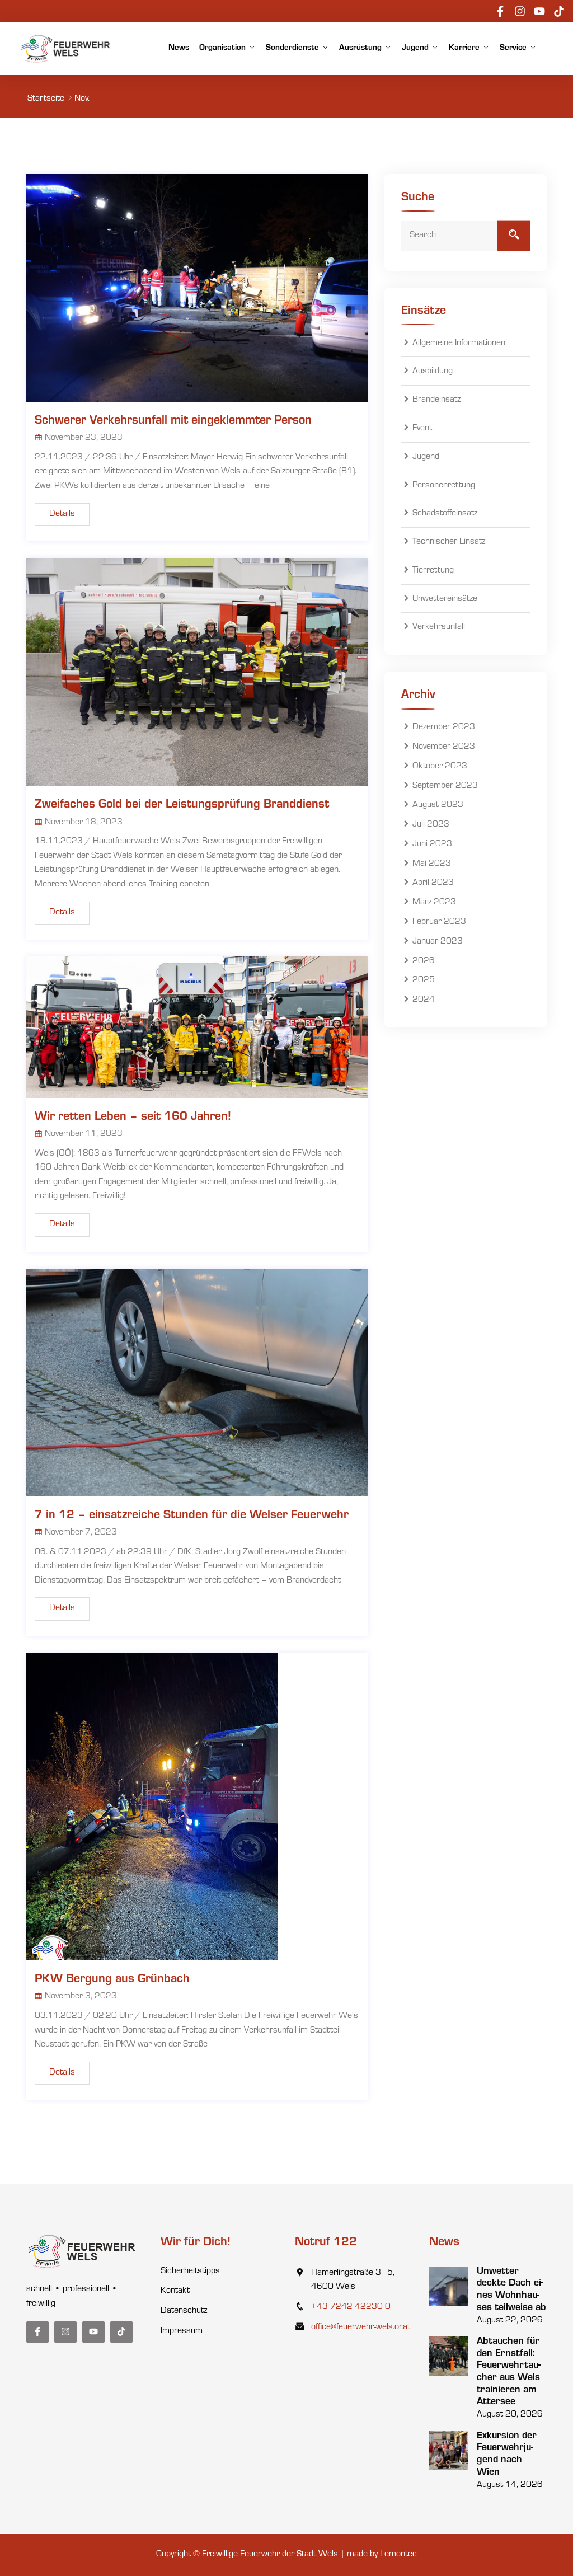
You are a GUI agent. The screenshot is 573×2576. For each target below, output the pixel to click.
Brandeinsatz (436, 400)
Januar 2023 (438, 942)
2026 (424, 961)
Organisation (222, 48)
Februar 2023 (439, 922)
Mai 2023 (432, 864)
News (179, 48)
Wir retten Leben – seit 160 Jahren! (133, 1118)
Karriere (464, 48)
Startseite (46, 99)
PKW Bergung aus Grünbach (112, 1980)
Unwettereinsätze (445, 599)
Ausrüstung (360, 48)
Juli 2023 (431, 825)
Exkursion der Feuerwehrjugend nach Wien (507, 2455)
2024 (424, 1000)
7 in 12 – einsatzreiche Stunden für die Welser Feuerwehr (192, 1516)
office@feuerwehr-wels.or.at (361, 2328)
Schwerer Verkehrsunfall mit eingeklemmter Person (173, 421)
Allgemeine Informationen (459, 344)
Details (62, 514)
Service (513, 48)
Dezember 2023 (444, 728)
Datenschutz (184, 2311)
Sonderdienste (292, 48)
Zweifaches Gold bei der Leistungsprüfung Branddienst (182, 805)
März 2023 (434, 903)
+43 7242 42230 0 (351, 2307)
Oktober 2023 (440, 767)
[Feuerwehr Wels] (66, 49)
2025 (424, 981)
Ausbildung (433, 372)
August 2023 (438, 806)
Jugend (415, 48)
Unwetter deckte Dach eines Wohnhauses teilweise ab (511, 2290)
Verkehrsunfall (439, 628)
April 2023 (433, 884)
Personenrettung (444, 486)
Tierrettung (433, 571)
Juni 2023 (432, 844)
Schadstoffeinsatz (445, 514)
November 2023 (444, 747)
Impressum (182, 2331)
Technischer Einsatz (449, 542)
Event (422, 429)
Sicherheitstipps (190, 2272)
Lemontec (398, 2555)
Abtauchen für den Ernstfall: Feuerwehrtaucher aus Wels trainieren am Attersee (509, 2372)
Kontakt (175, 2291)
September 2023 (445, 786)
